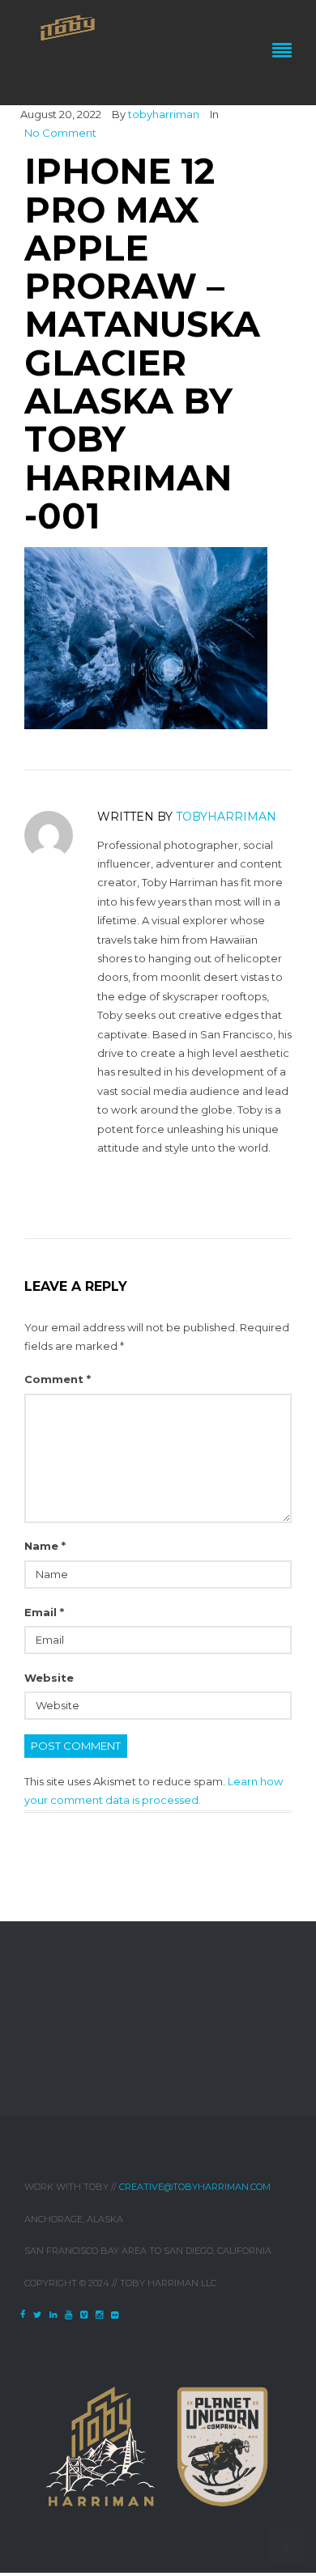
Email (44, 1612)
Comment (58, 1379)
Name (45, 1546)
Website (49, 1678)
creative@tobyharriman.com (195, 2187)
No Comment (60, 133)
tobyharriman (164, 114)
